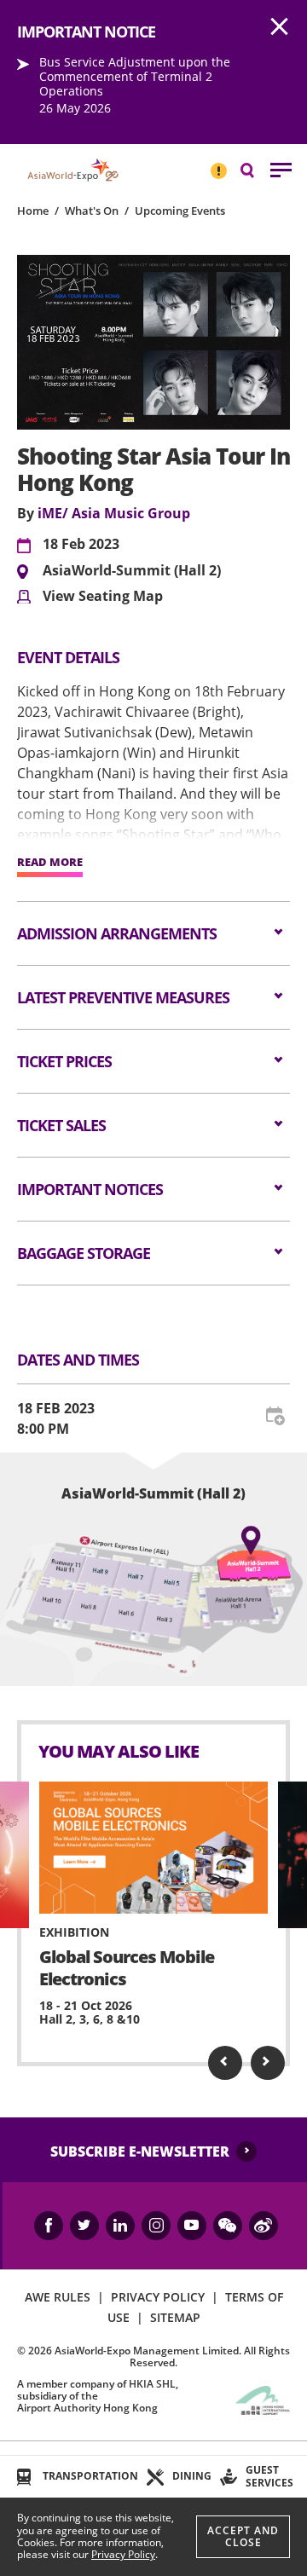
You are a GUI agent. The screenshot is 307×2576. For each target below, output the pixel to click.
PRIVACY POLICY (158, 2297)
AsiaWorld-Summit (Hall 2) (132, 571)
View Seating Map (103, 597)
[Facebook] (49, 2226)
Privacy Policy (123, 2554)
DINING (192, 2476)
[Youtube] (192, 2226)
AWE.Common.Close (280, 27)
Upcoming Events (180, 211)
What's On (92, 211)
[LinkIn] (120, 2226)
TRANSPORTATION (90, 2476)
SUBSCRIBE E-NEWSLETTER (140, 2151)
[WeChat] (228, 2226)
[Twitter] (84, 2226)
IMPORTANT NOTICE (218, 164)
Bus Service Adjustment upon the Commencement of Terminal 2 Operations (135, 76)
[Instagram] (156, 2226)
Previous (225, 2063)
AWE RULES (58, 2297)
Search (256, 169)
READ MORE (50, 863)
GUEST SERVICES (269, 2476)
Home (33, 211)
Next (268, 2063)
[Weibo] (264, 2226)
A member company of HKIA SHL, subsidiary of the (98, 2396)
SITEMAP (175, 2317)
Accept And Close (243, 2536)
